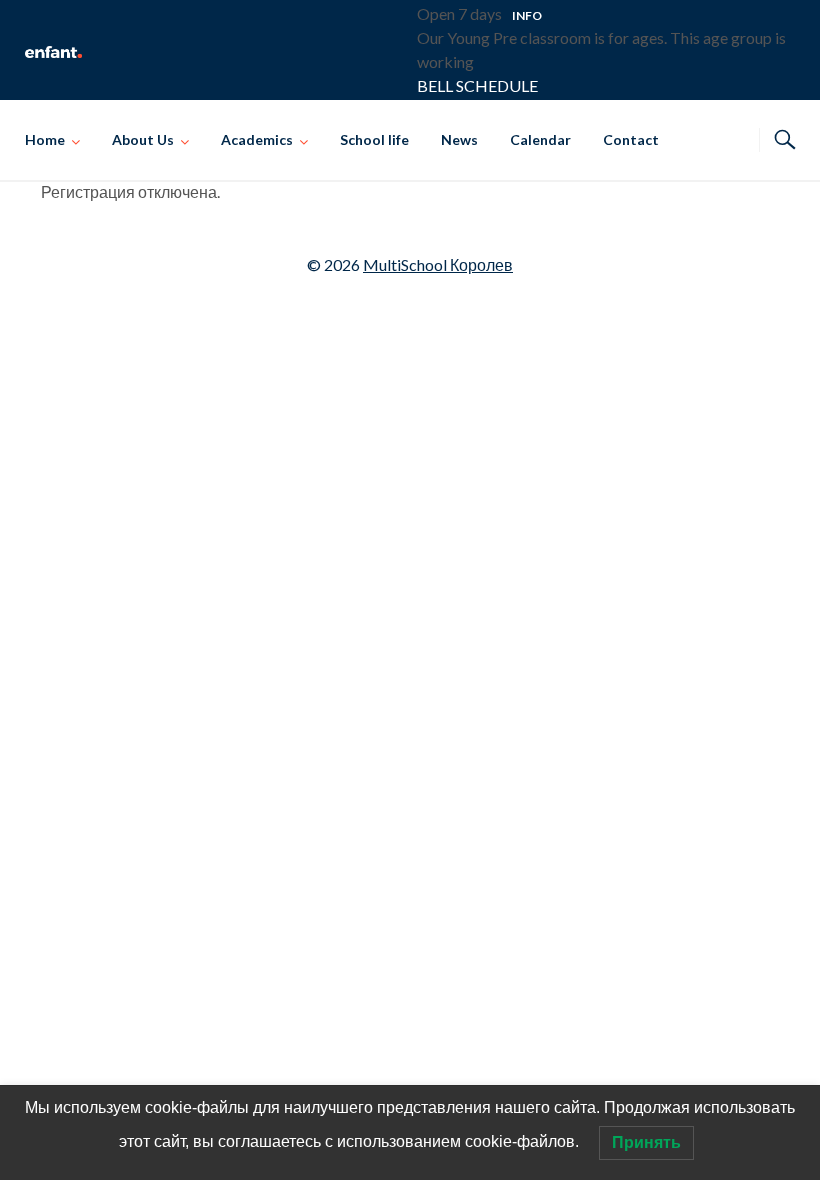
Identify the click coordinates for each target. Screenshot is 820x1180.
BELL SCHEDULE (477, 85)
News (459, 139)
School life (374, 139)
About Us (143, 139)
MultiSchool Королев (438, 264)
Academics (257, 139)
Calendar (540, 139)
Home (45, 139)
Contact (631, 139)
